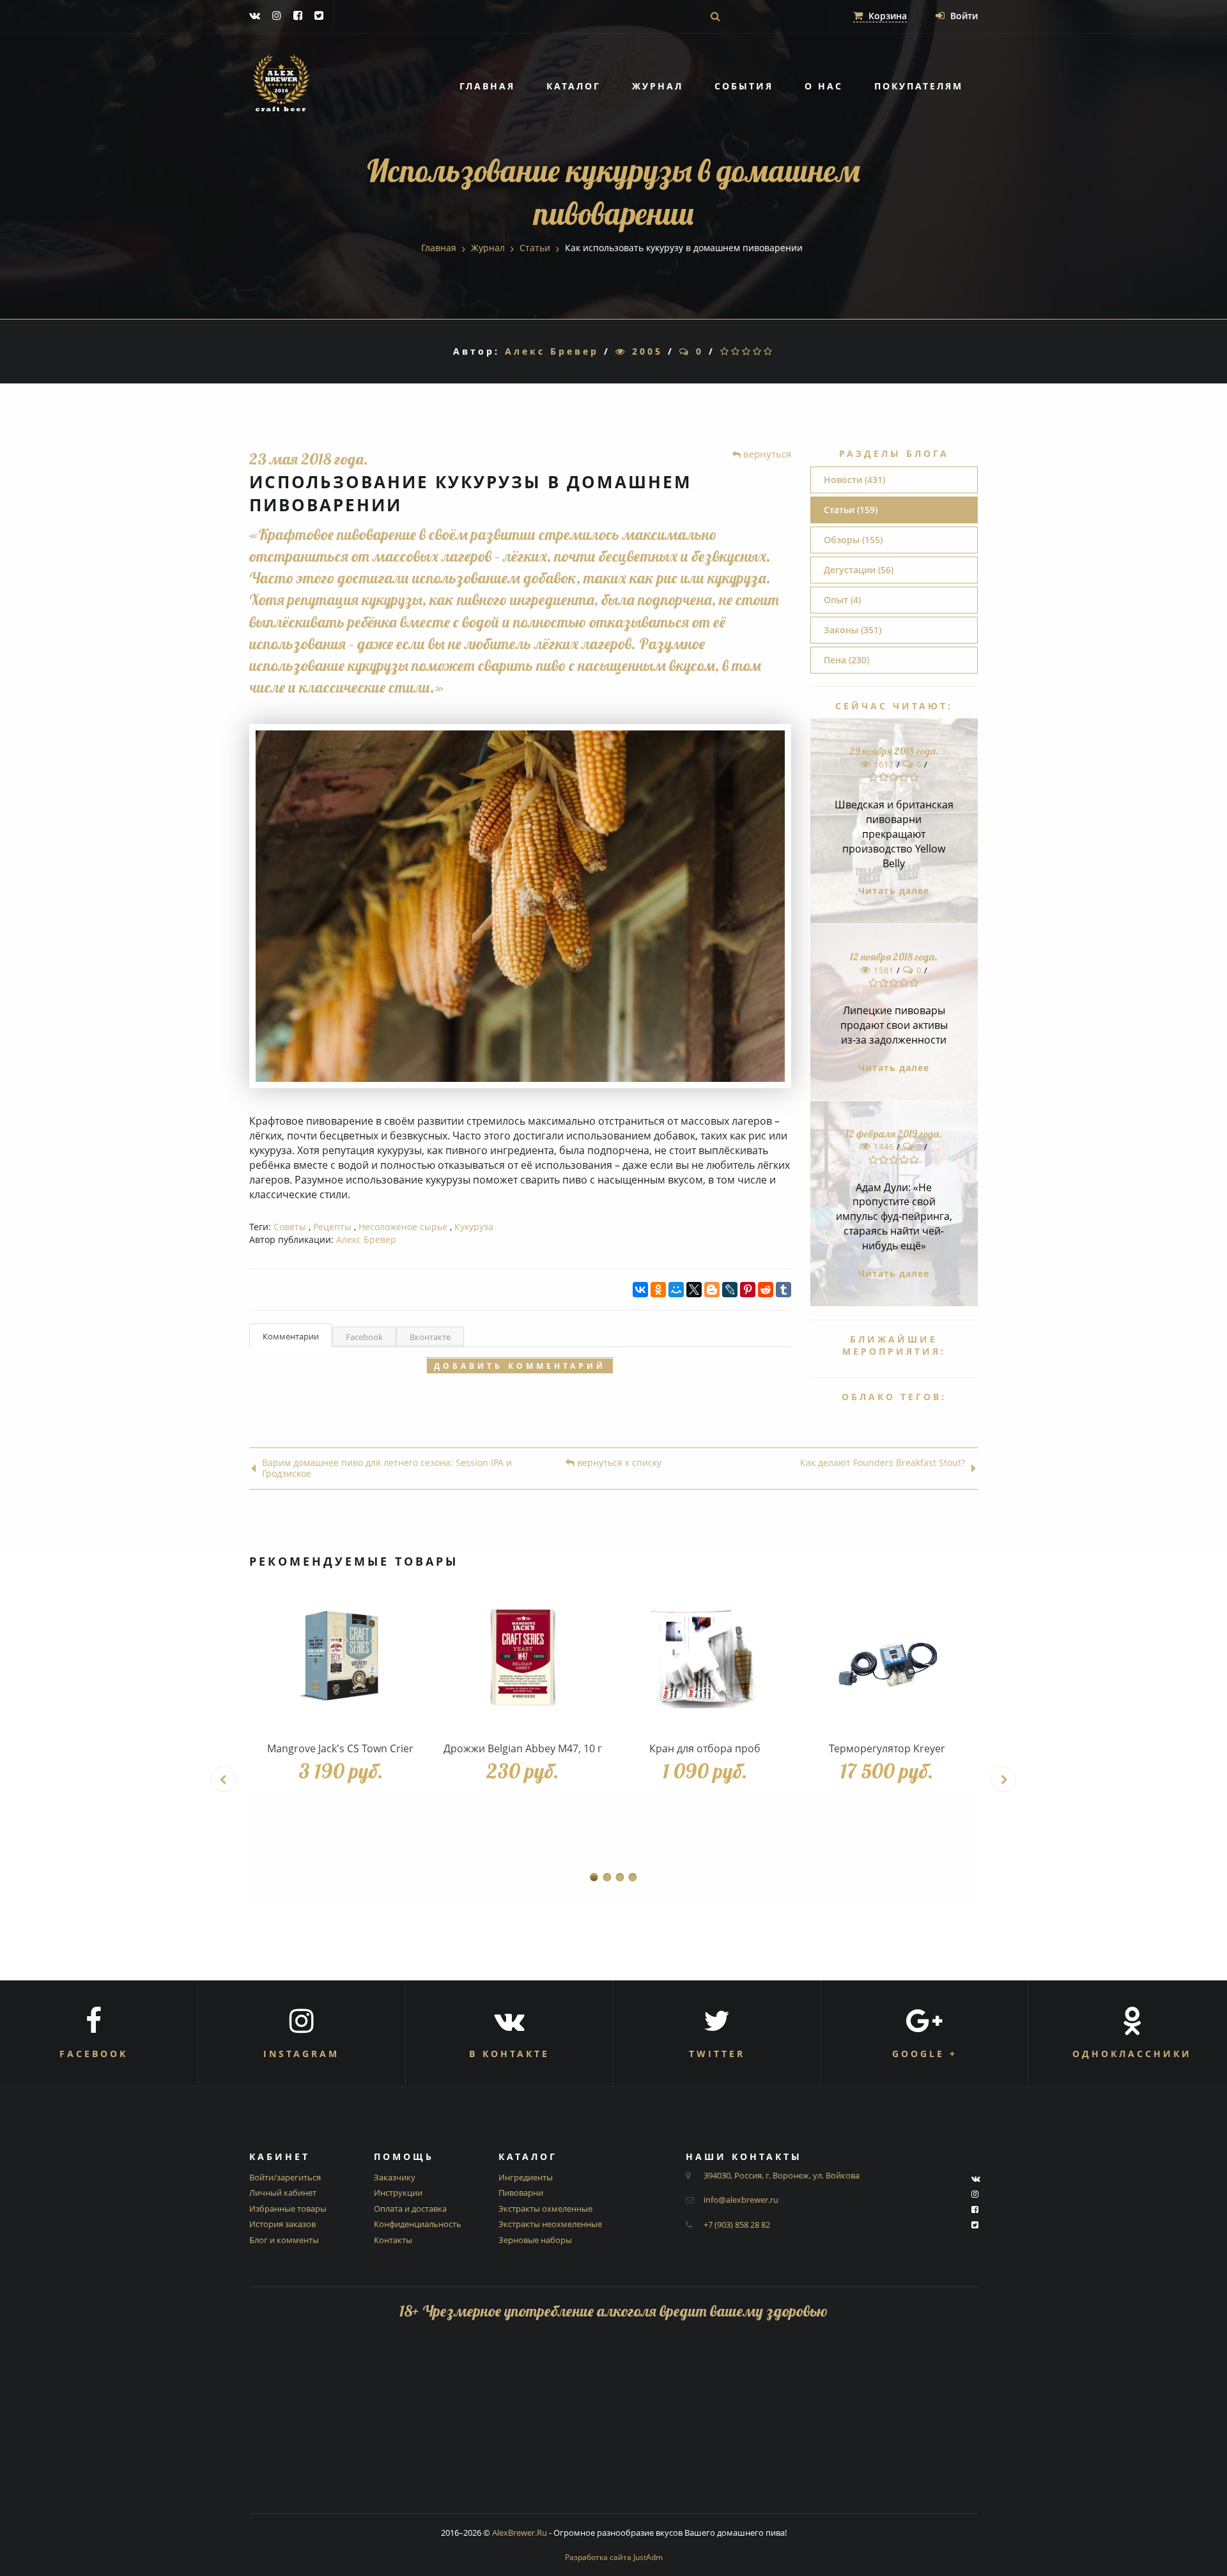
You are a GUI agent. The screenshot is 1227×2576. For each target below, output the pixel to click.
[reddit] (766, 1290)
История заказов (282, 2224)
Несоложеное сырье (403, 1227)
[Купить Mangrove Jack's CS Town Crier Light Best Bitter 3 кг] (340, 1658)
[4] (758, 351)
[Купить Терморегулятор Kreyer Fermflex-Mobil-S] (887, 1658)
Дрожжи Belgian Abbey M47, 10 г (523, 1748)
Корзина (886, 16)
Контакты (393, 2240)
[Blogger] (712, 1290)
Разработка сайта (614, 2557)
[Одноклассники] (658, 1290)
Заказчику (395, 2177)
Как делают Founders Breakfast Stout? (883, 1463)
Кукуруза (474, 1227)
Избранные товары (288, 2209)
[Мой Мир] (676, 1290)
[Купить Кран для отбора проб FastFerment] (705, 1658)
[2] (737, 351)
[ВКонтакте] (640, 1290)
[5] (769, 351)
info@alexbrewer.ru (741, 2200)
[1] (726, 351)
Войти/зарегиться (285, 2177)
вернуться (766, 454)
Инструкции (398, 2193)
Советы (290, 1227)
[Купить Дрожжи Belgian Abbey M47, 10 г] (522, 1658)
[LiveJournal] (730, 1290)
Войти (963, 16)
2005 (645, 351)
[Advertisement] (613, 2424)
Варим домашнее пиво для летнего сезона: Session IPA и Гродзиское (387, 1469)
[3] (747, 351)
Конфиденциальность (418, 2224)
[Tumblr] (783, 1290)
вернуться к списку (618, 1463)
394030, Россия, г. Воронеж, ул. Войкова (782, 2175)
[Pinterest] (748, 1290)
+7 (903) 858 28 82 (737, 2225)
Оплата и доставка (410, 2209)
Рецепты (332, 1227)
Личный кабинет (283, 2193)
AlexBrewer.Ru (520, 2533)
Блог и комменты (284, 2240)
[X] (694, 1290)
